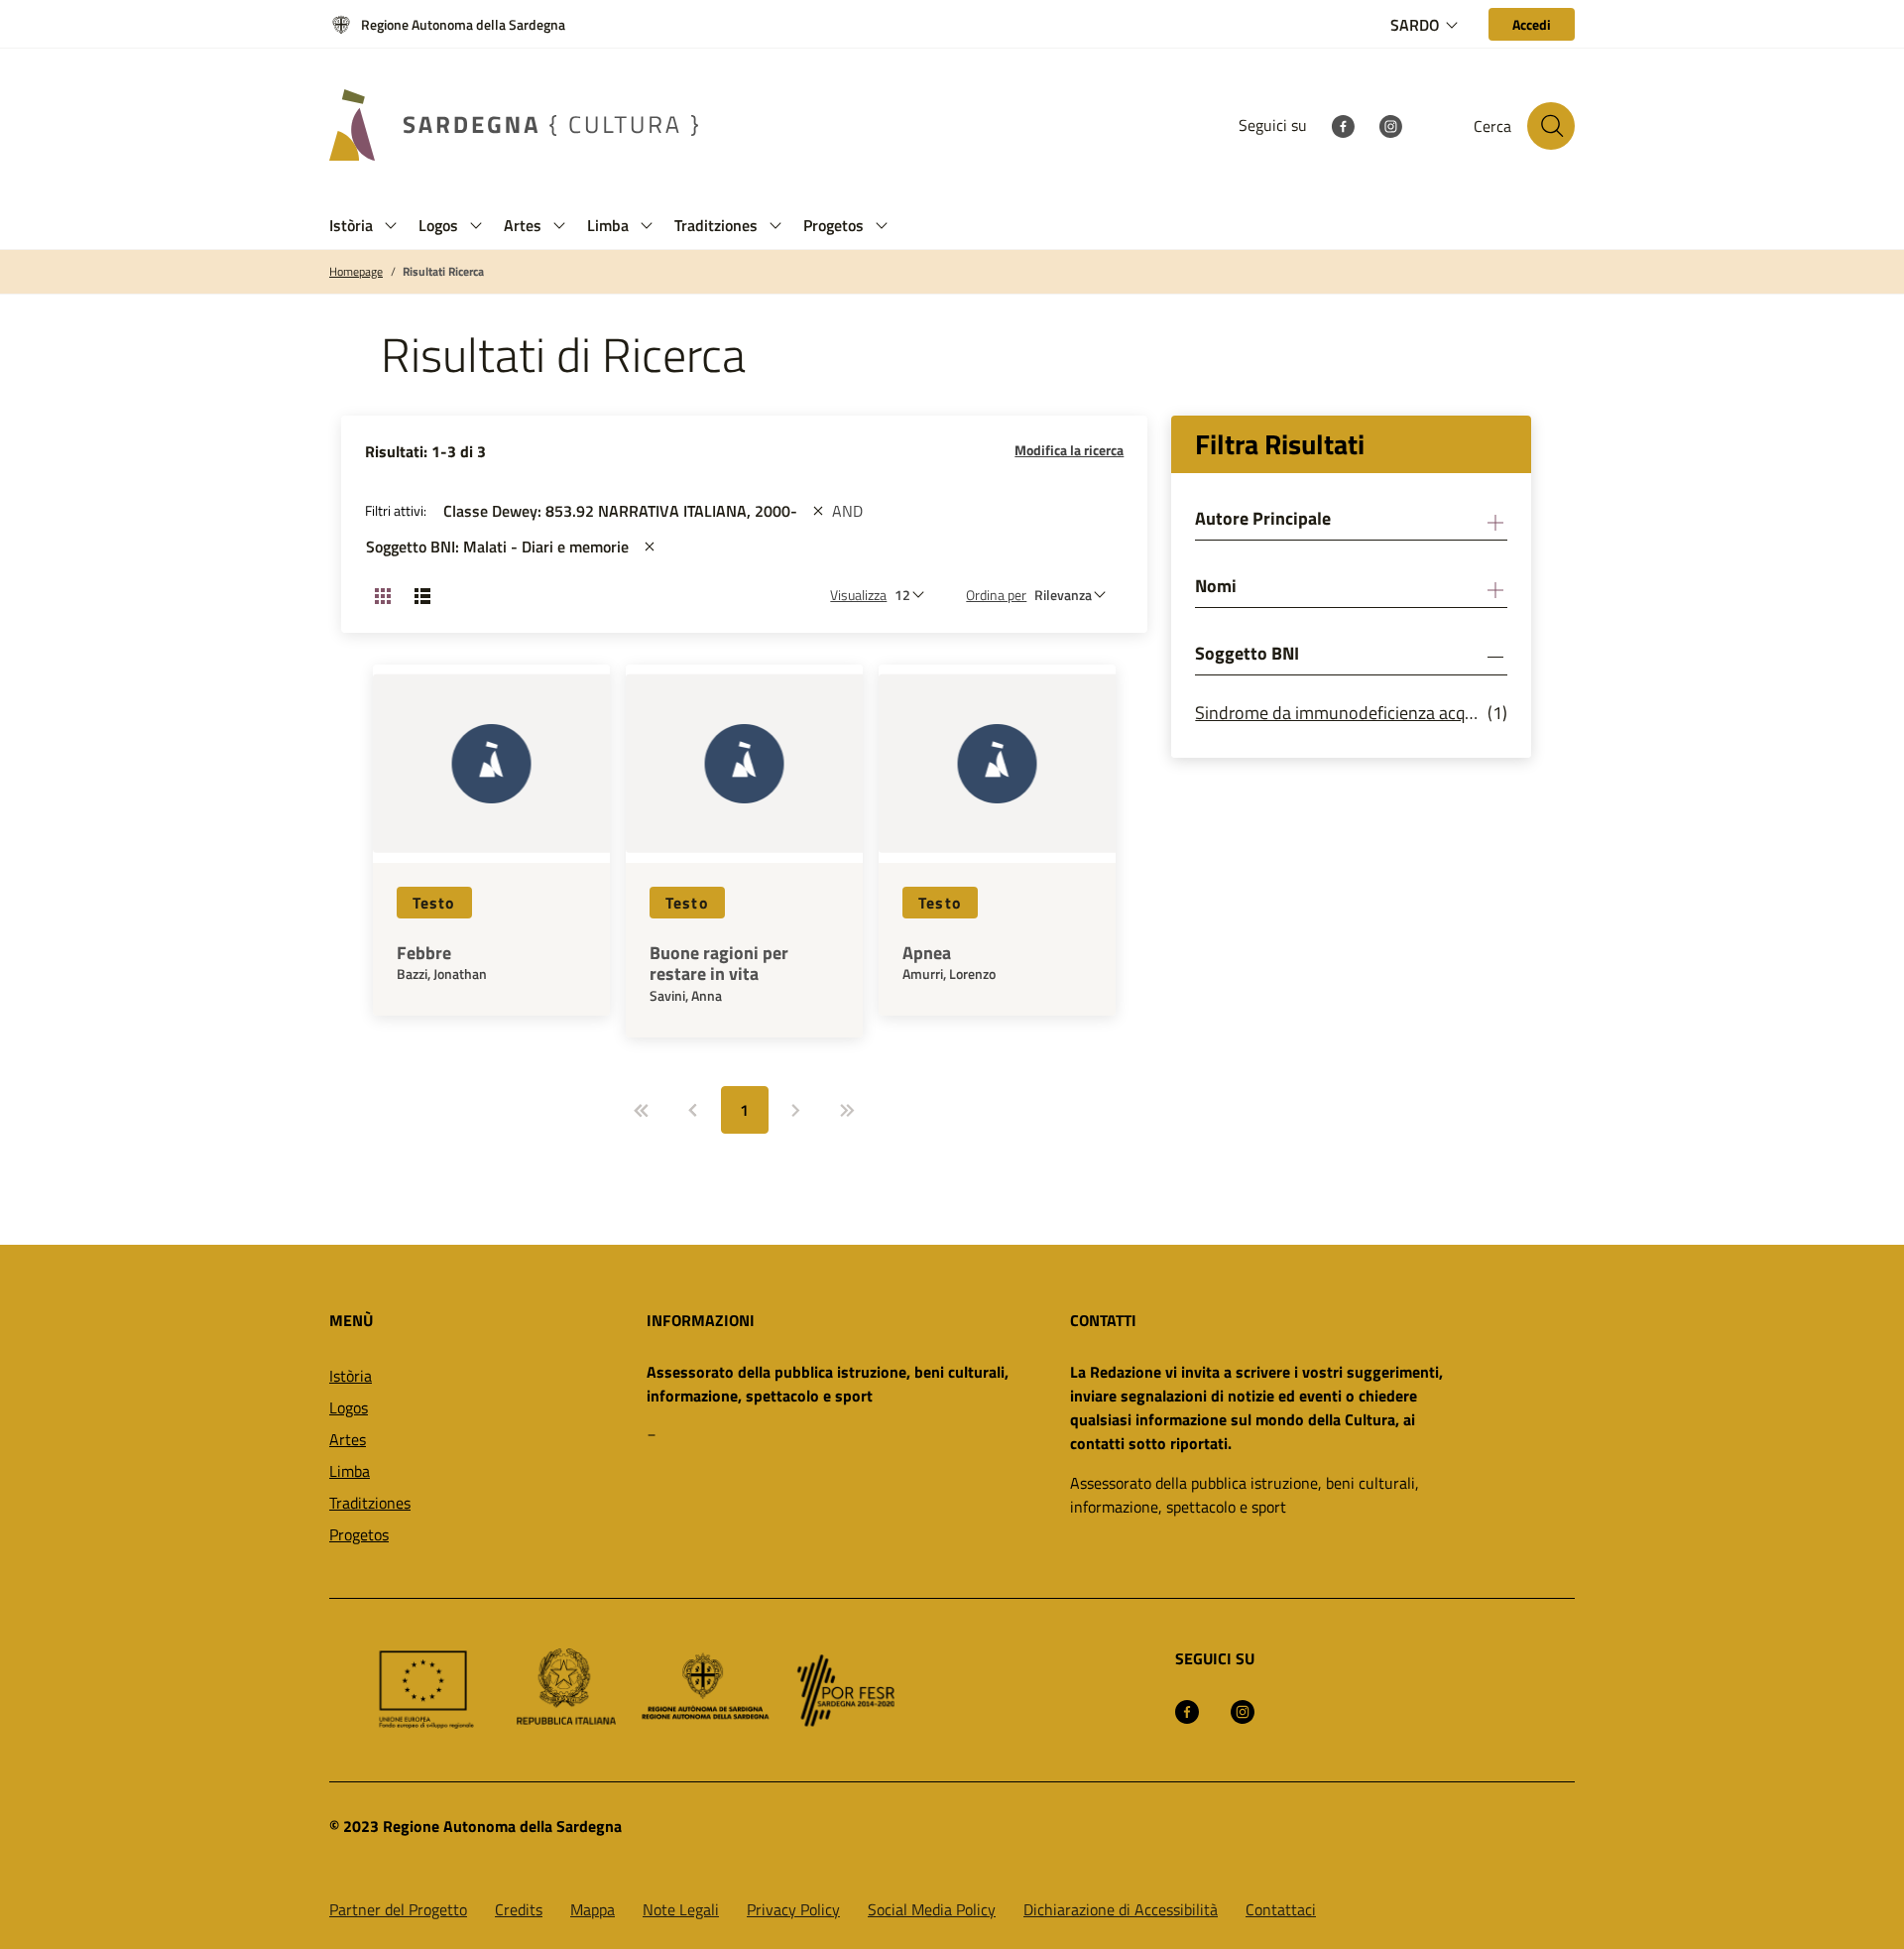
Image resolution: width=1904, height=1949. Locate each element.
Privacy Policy (793, 1909)
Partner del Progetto (398, 1909)
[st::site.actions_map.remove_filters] (818, 511)
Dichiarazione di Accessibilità (1121, 1909)
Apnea (927, 953)
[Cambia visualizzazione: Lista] (422, 595)
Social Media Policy (932, 1909)
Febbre (424, 953)
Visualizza (858, 595)
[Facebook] (1343, 125)
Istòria (351, 1376)
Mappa (593, 1909)
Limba (350, 1471)
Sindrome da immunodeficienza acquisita (1341, 713)
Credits (519, 1909)
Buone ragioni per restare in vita (719, 964)
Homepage (356, 272)
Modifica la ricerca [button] (1069, 450)
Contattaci (1281, 1909)
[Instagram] (1390, 125)
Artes (348, 1439)
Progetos (359, 1534)
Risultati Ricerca (443, 272)
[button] (391, 226)
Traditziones (370, 1503)
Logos (349, 1407)
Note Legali (681, 1909)
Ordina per (996, 595)
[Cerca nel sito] (1551, 126)
